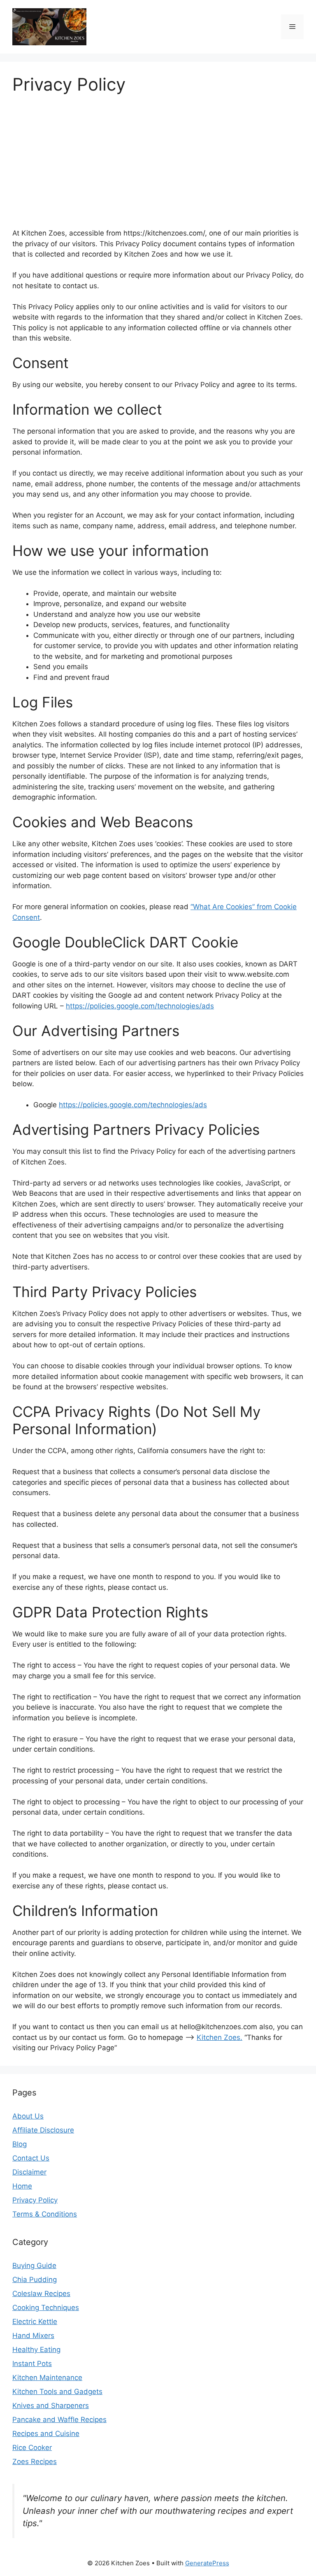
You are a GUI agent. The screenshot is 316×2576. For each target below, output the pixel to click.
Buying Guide (34, 2266)
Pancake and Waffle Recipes (59, 2420)
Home (22, 2186)
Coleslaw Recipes (41, 2294)
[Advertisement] (158, 156)
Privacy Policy (35, 2200)
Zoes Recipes (35, 2462)
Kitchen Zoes (218, 2037)
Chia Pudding (35, 2280)
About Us (28, 2116)
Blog (20, 2144)
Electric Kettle (35, 2322)
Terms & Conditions (45, 2214)
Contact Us (31, 2158)
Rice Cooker (32, 2448)
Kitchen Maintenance (47, 2378)
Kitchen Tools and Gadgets (57, 2392)
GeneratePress (207, 2563)
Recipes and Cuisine (46, 2434)
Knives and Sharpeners (51, 2406)
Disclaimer (29, 2172)
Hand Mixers (33, 2336)
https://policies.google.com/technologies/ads (140, 1006)
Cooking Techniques (46, 2308)
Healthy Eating (36, 2350)
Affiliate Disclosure (43, 2130)
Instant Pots (32, 2364)
